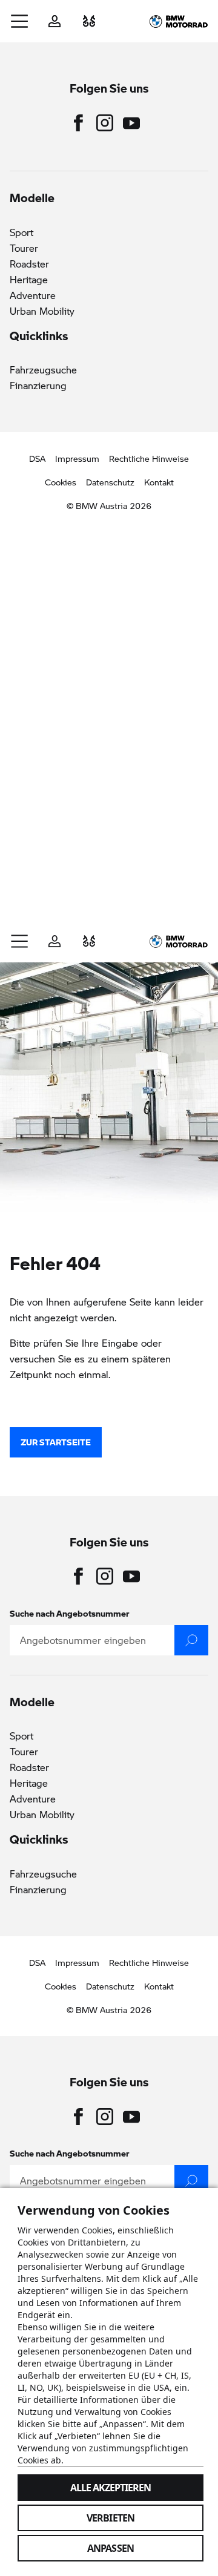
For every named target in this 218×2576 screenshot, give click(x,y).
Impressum (77, 458)
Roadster (29, 264)
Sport (21, 232)
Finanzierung (38, 385)
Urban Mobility (42, 311)
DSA (37, 458)
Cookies (61, 482)
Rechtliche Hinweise (149, 458)
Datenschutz (110, 482)
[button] (20, 21)
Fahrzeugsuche (43, 370)
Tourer (24, 248)
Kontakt (159, 482)
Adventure (33, 295)
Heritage (29, 279)
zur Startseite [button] (56, 1442)
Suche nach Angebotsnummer (70, 1613)
